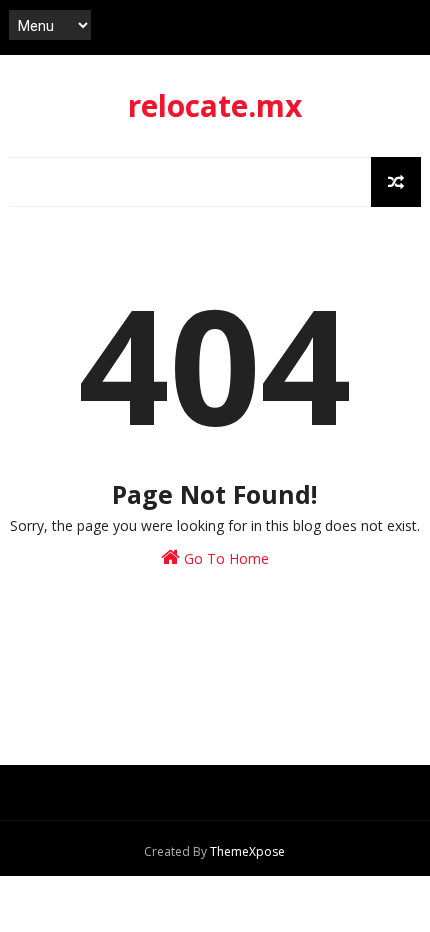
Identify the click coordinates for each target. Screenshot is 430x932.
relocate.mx (215, 105)
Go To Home (224, 558)
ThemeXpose (247, 851)
